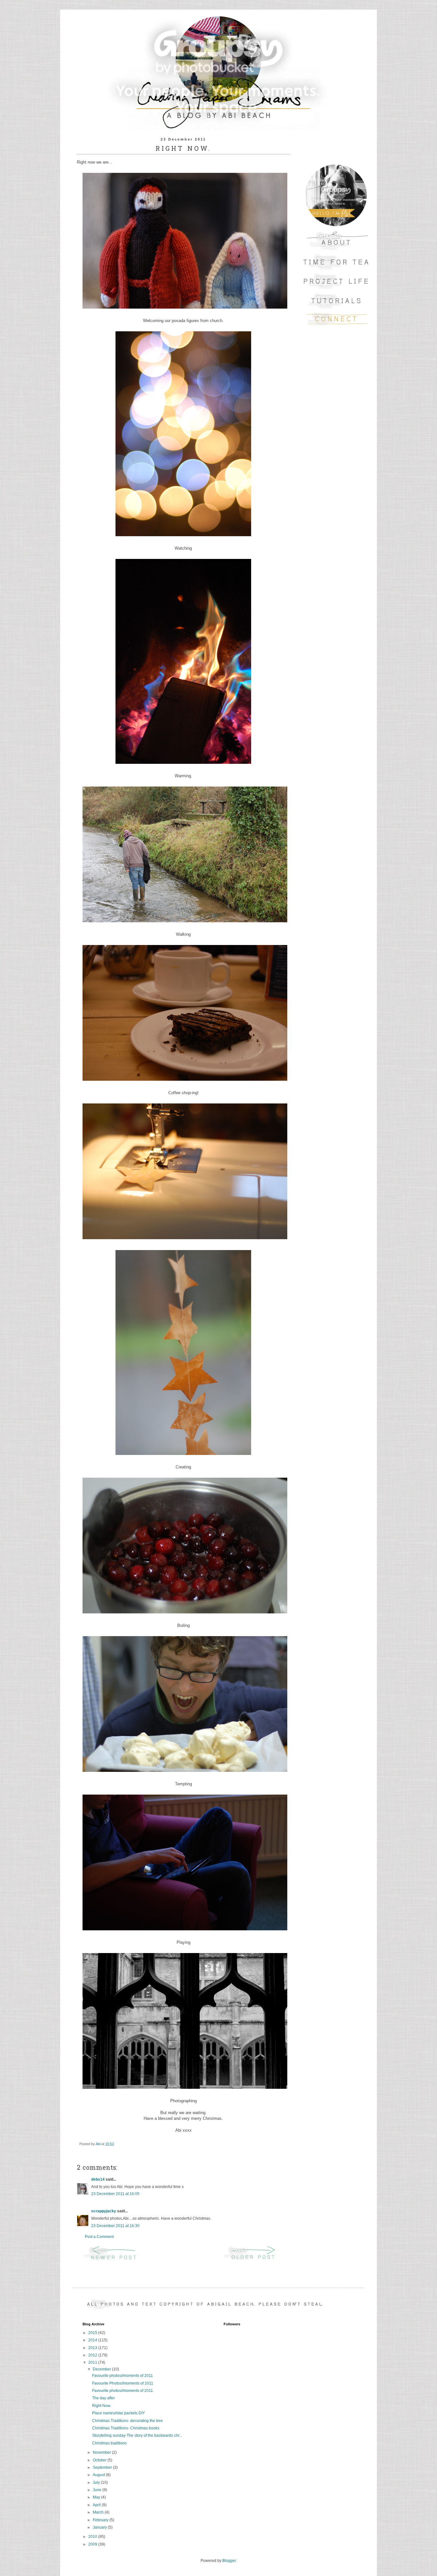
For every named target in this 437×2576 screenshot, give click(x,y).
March (99, 2512)
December (102, 2369)
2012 (93, 2355)
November (102, 2452)
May (97, 2497)
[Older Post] (253, 2260)
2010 (93, 2537)
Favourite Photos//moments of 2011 (123, 2383)
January (100, 2527)
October (100, 2460)
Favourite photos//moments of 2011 (123, 2376)
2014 (93, 2340)
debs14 (98, 2179)
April (97, 2505)
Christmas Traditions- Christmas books (126, 2428)
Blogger (229, 2561)
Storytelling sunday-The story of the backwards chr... (137, 2435)
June (98, 2490)
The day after (103, 2398)
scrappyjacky (104, 2211)
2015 (93, 2333)
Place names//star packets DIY (119, 2413)
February (101, 2520)
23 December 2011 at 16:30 (115, 2226)
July (97, 2483)
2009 (93, 2544)
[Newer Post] (114, 2260)
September (103, 2467)
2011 (93, 2362)
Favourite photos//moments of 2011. (123, 2391)
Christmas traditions (109, 2443)
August (99, 2475)
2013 (93, 2348)
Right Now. (102, 2406)
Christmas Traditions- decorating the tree (127, 2421)
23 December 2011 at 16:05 (115, 2194)
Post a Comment (99, 2237)
